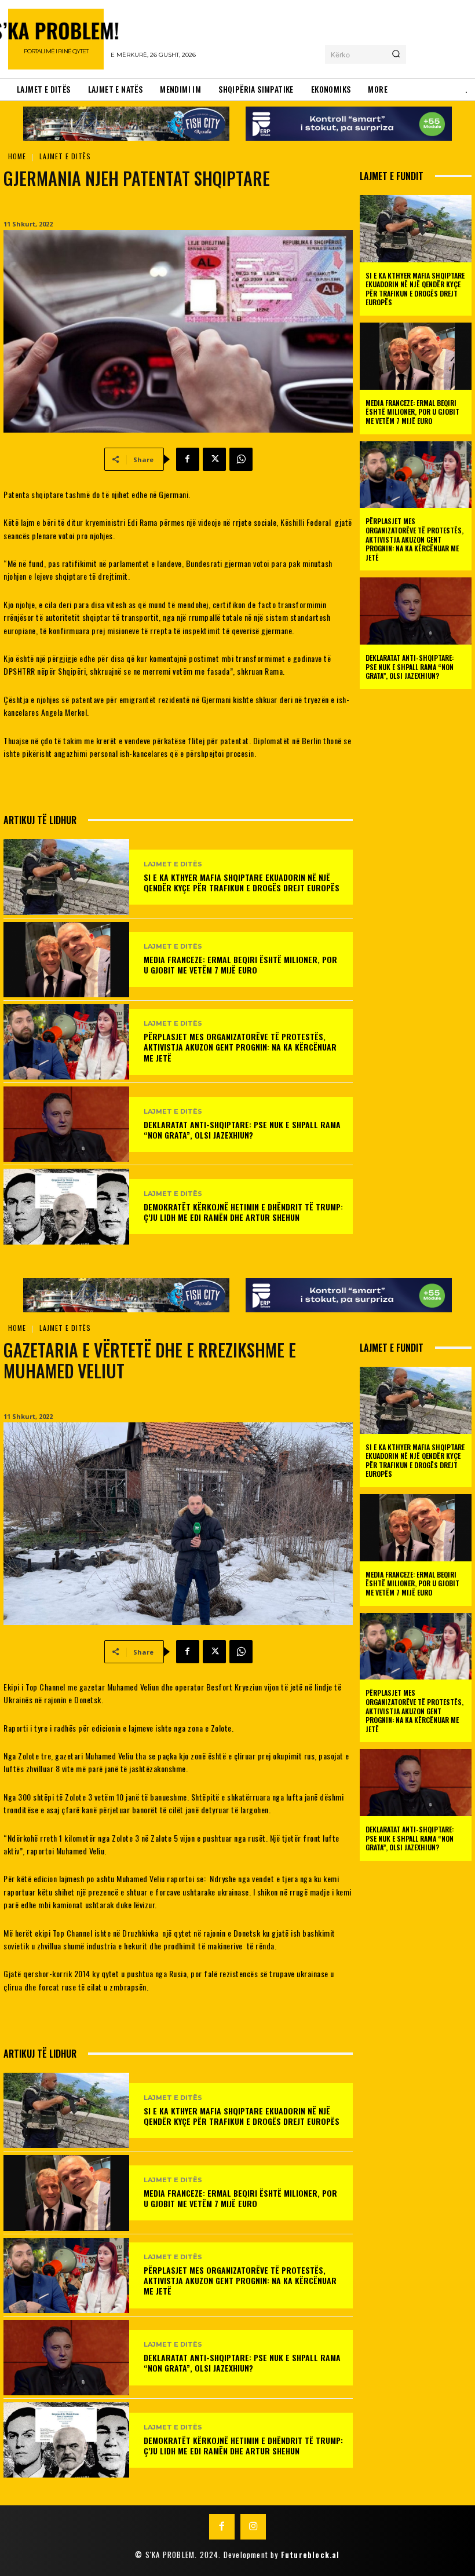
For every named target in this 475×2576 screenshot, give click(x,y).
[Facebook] (188, 459)
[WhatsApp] (241, 459)
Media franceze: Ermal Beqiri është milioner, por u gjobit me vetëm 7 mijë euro (240, 965)
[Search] (396, 54)
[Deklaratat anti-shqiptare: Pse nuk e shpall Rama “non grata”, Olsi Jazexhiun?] (66, 1124)
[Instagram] (253, 2527)
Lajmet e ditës (65, 156)
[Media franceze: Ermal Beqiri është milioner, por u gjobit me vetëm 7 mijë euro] (66, 960)
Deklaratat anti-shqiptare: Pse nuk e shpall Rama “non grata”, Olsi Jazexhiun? (242, 1130)
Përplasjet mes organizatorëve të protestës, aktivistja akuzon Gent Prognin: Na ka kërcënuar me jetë (240, 1047)
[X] (214, 459)
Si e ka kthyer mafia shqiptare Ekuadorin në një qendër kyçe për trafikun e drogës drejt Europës (242, 882)
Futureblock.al (310, 2555)
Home (17, 156)
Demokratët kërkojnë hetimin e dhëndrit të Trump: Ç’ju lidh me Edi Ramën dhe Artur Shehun (243, 1212)
